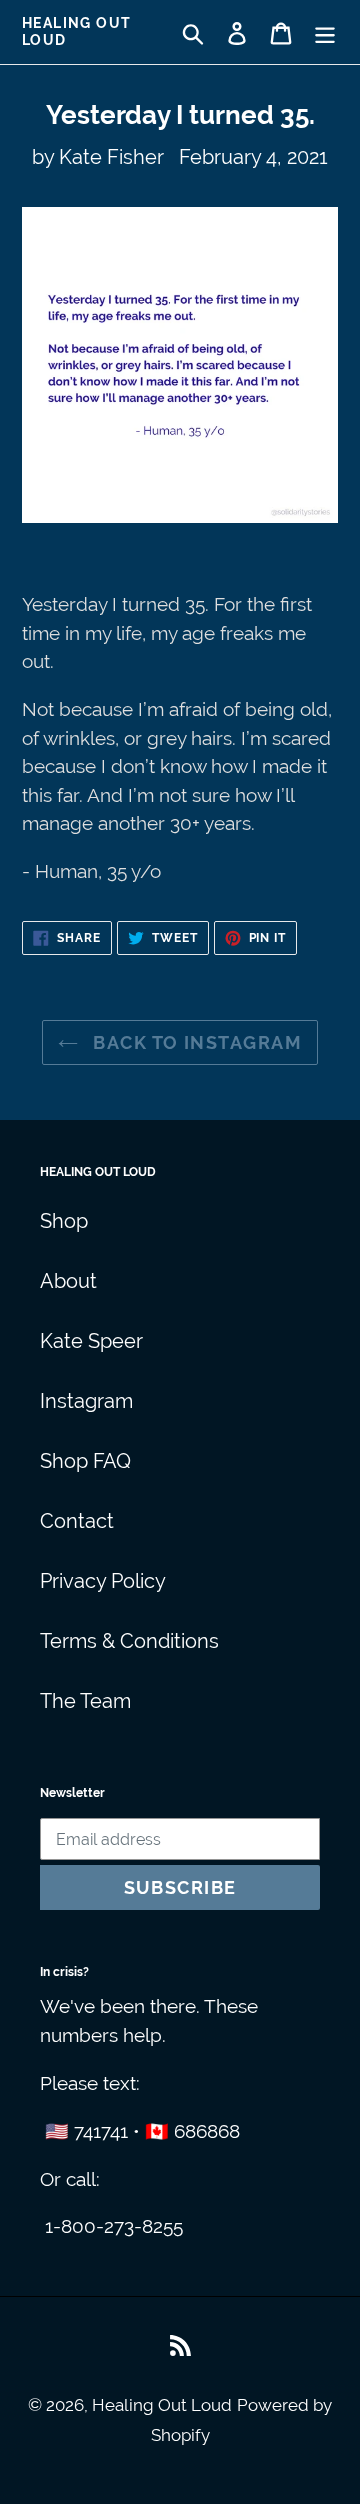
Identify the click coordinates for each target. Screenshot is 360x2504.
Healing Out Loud (76, 31)
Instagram (86, 1401)
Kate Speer (91, 1341)
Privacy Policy (103, 1581)
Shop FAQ (85, 1461)
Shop (64, 1221)
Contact (77, 1521)
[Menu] (325, 32)
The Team (85, 1701)
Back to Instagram (195, 1042)
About (68, 1281)
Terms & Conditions (129, 1641)
